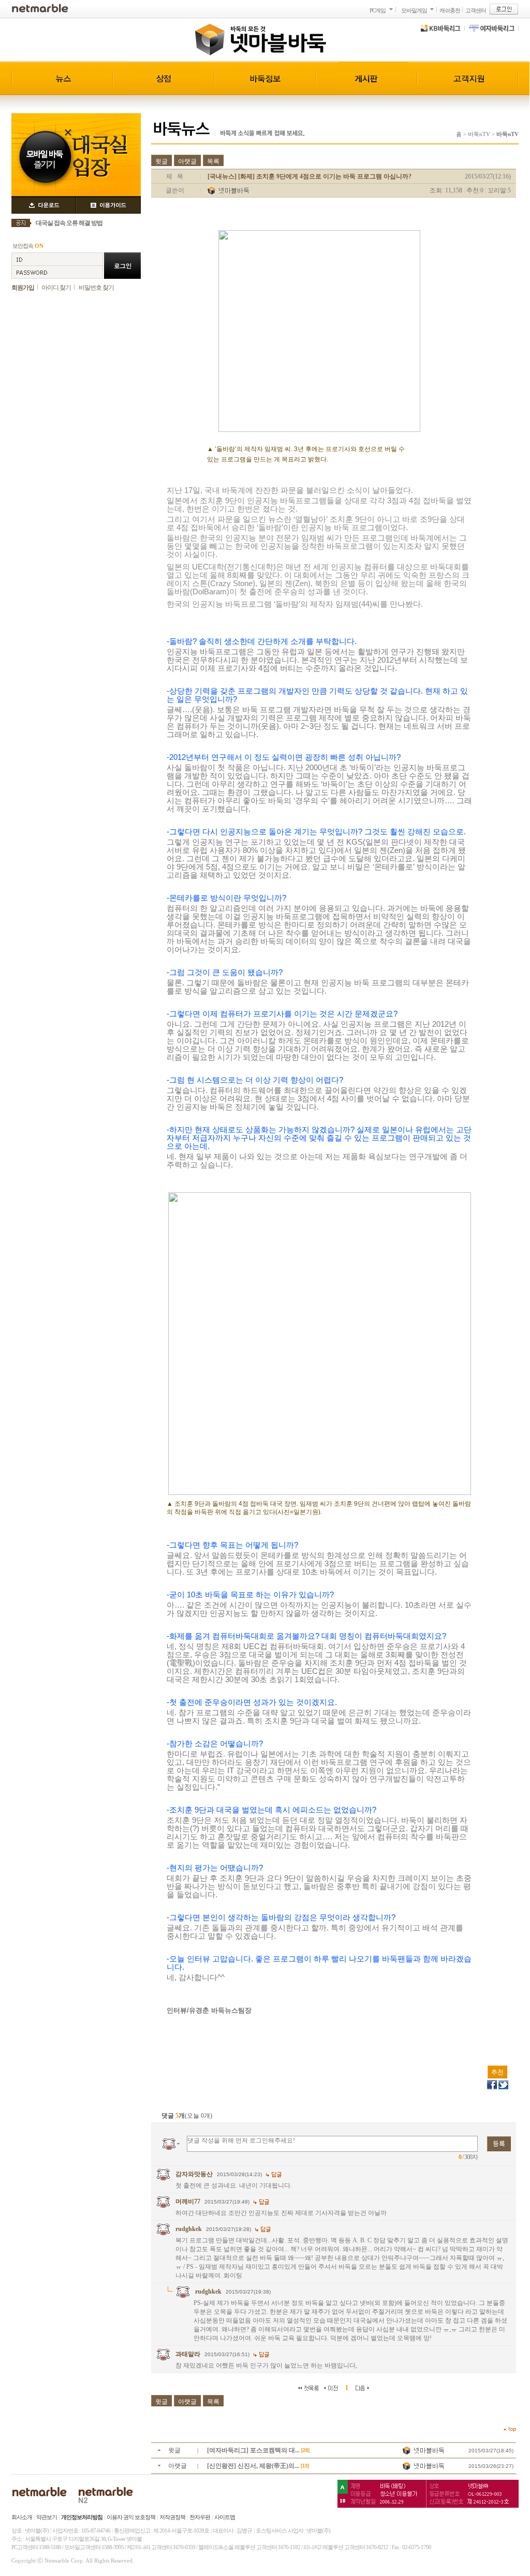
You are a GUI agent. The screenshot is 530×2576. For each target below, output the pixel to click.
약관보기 (47, 2517)
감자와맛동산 (194, 2174)
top (510, 2429)
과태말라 (188, 2354)
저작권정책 (172, 2517)
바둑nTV (479, 134)
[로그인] (504, 9)
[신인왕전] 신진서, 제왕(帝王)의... (254, 2466)
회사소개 (22, 2517)
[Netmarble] (40, 8)
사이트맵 (225, 2517)
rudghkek (189, 2229)
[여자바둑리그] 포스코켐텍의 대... (254, 2450)
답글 (274, 2175)
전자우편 (200, 2517)
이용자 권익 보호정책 (131, 2517)
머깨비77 (188, 2201)
